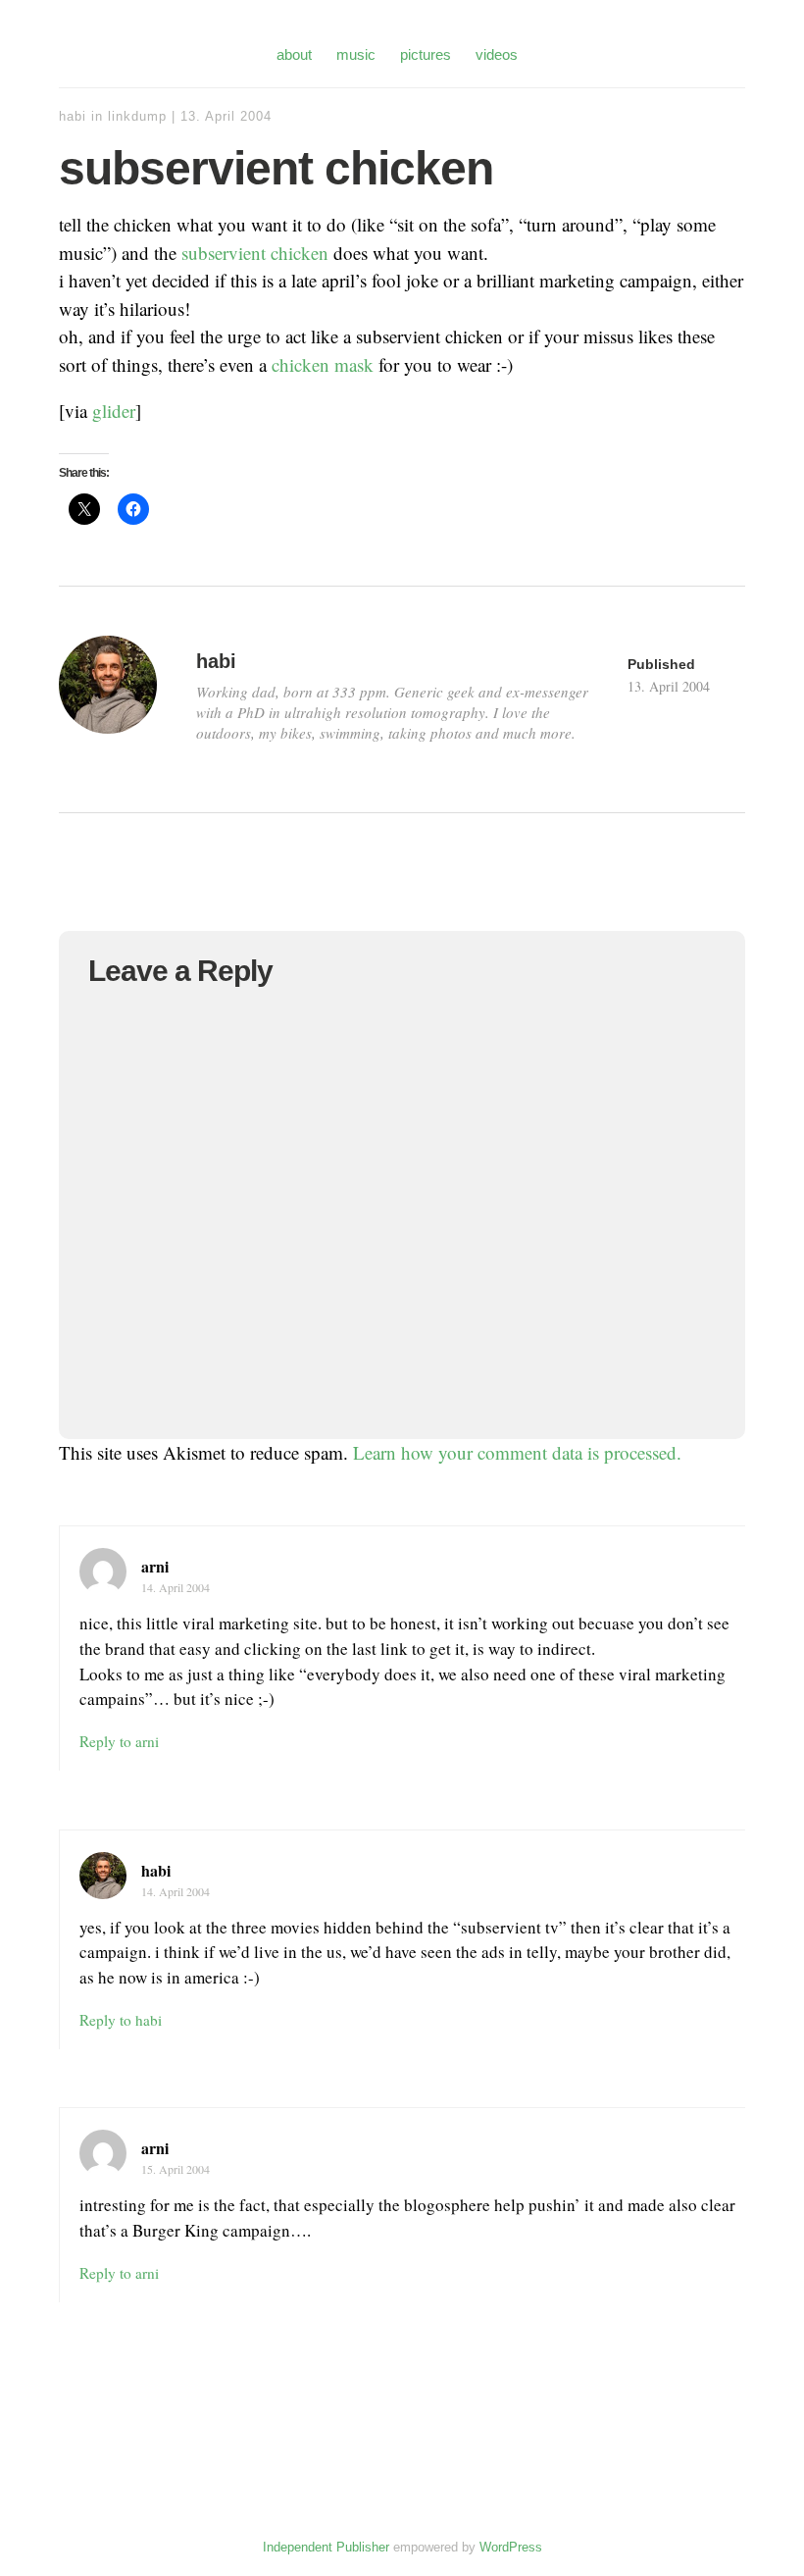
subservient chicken (255, 253)
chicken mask (323, 364)
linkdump (137, 116)
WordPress (511, 2547)
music (356, 54)
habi (73, 116)
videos (497, 54)
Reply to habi (121, 2020)
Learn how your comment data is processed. (517, 1452)
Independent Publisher (326, 2547)
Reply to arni (119, 1741)
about (294, 54)
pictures (426, 54)
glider (114, 411)
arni (155, 1566)
